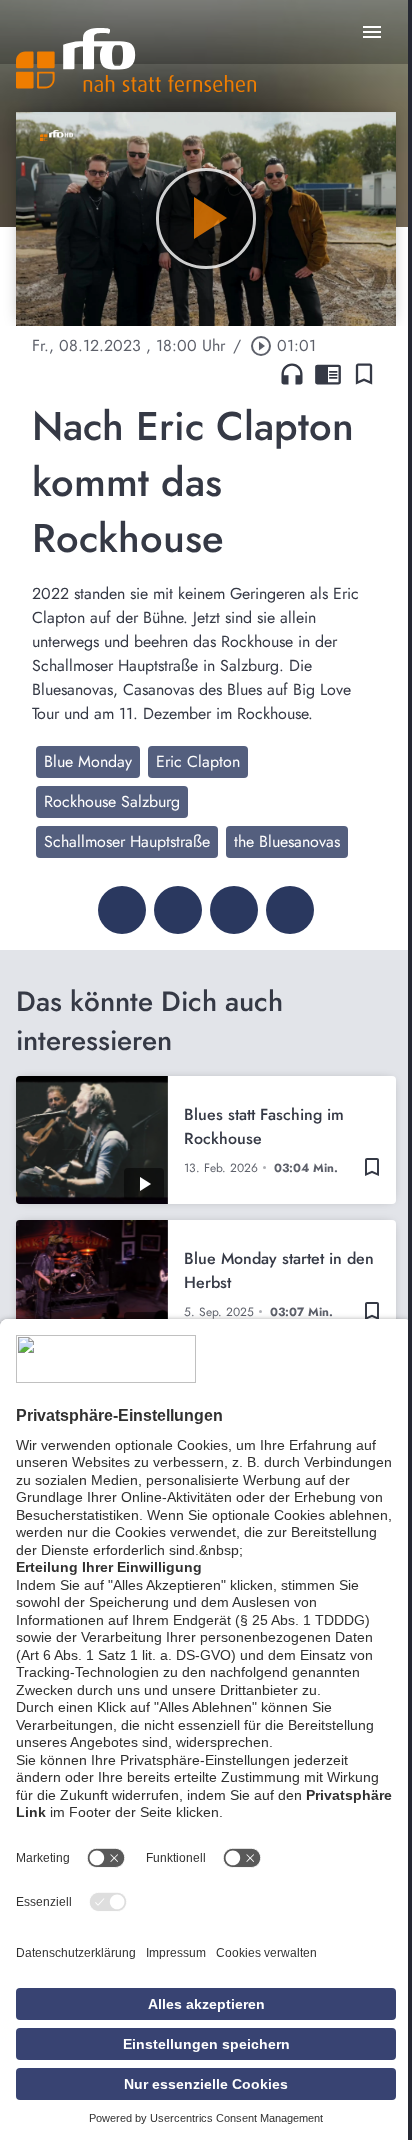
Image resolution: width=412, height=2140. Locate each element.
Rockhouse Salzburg (112, 801)
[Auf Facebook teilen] (122, 910)
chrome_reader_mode (328, 374)
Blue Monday (88, 761)
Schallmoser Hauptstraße (127, 841)
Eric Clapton (198, 761)
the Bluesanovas (287, 841)
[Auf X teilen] (178, 910)
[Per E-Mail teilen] (290, 910)
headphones (292, 374)
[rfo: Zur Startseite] (136, 60)
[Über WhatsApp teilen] (234, 910)
